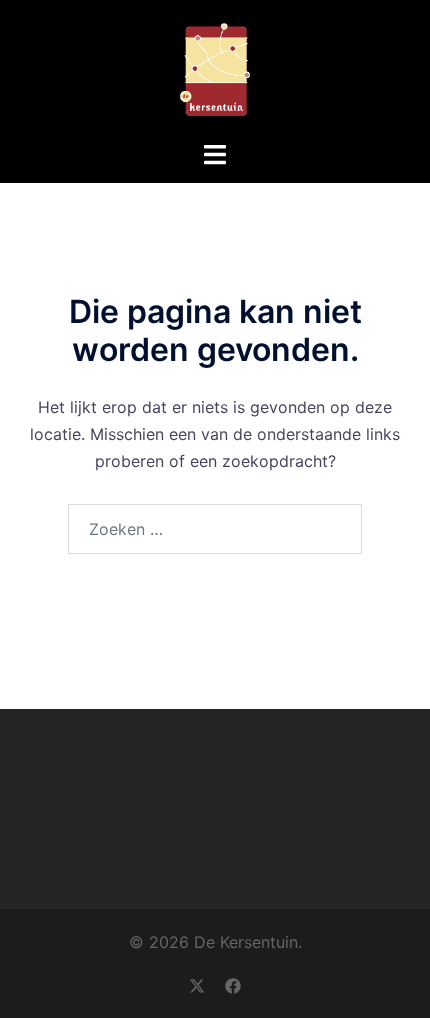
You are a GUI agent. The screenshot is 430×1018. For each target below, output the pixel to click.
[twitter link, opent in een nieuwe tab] (197, 984)
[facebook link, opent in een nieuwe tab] (233, 984)
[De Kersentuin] (214, 68)
